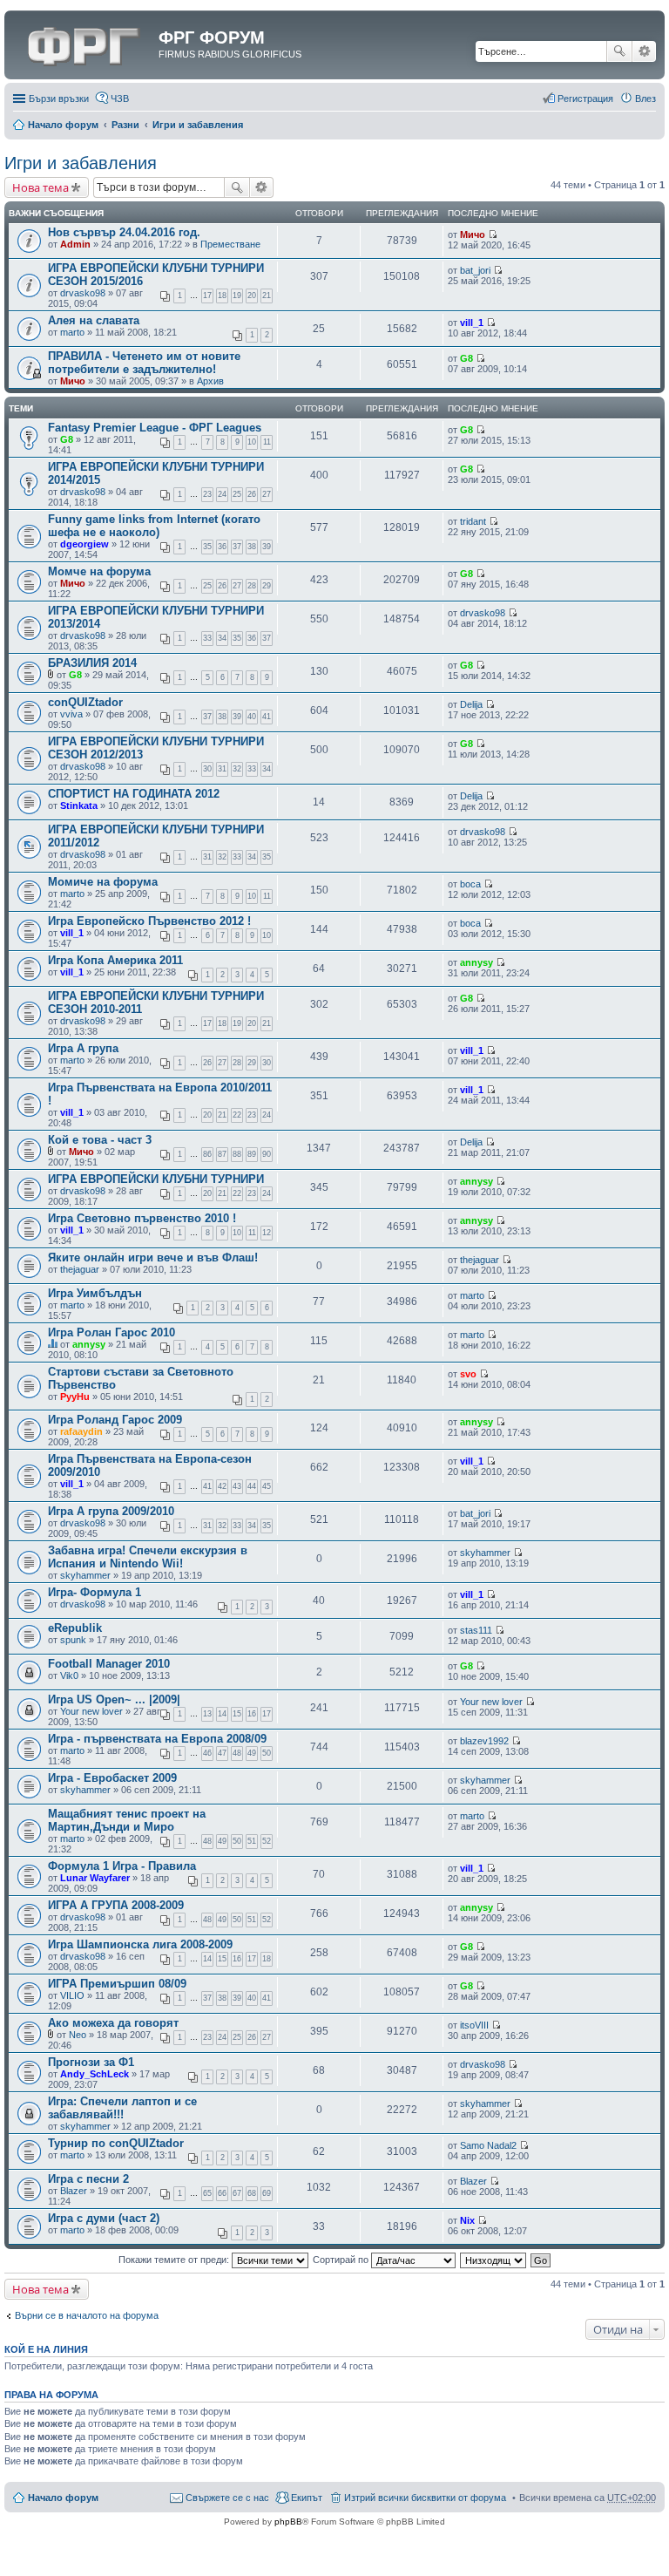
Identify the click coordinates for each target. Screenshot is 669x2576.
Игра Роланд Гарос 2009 (115, 1420)
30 (207, 769)
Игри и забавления (198, 125)
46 (207, 1753)
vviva (71, 714)
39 (267, 547)
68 (252, 2193)
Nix (467, 2220)
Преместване (230, 244)
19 (237, 296)
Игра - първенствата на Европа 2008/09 (157, 1739)
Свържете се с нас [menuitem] (227, 2498)
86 (207, 1154)
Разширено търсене (644, 51)
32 (237, 769)
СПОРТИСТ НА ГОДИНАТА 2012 (134, 794)
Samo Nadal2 (488, 2145)
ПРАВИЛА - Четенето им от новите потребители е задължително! (144, 363)
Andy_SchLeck (95, 2074)
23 (207, 494)
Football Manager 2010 (109, 1664)
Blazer (74, 2191)
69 (267, 2193)
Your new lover (91, 1711)
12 (267, 1233)
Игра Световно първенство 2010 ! (142, 1218)
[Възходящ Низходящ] (494, 2260)
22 (237, 1115)
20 (252, 296)
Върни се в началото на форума (87, 2315)
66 (222, 2193)
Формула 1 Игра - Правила (122, 1866)
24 (222, 494)
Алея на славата (94, 320)
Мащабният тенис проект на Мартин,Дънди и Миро (127, 1820)
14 (222, 1714)
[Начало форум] (84, 43)
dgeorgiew (84, 544)
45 (267, 1486)
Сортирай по (342, 2260)
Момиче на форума (103, 882)
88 (237, 1154)
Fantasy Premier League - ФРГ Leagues (155, 428)
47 (222, 1753)
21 (267, 296)
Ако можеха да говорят (113, 2023)
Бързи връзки (59, 99)
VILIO (72, 1995)
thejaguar (80, 1269)
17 (207, 296)
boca (470, 884)
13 (207, 1714)
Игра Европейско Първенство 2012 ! (149, 921)
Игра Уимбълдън (95, 1293)
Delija (471, 704)
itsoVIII (474, 2025)
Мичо (473, 234)
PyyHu (75, 1397)
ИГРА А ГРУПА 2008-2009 (116, 1905)
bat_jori (475, 270)
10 (252, 442)
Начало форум (63, 125)
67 (237, 2193)
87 (222, 1154)
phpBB (288, 2522)
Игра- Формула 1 (95, 1592)
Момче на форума (99, 571)
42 (222, 1486)
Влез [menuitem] (645, 99)
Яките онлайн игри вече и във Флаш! (153, 1257)
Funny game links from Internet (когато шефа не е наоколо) (154, 526)
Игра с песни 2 (88, 2179)
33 (207, 638)
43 (237, 1486)
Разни (125, 125)
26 (252, 494)
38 (252, 547)
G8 (466, 358)
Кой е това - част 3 (100, 1140)
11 (267, 442)
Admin (75, 244)
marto (72, 332)
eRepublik (75, 1628)
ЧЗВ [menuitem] (120, 99)
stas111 (476, 1630)
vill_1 (472, 323)
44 (252, 1486)
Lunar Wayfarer (95, 1878)
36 (222, 547)
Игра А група (83, 1048)
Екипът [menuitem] (307, 2498)
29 (267, 586)
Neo (78, 2035)
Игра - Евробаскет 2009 (112, 1778)
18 (222, 296)
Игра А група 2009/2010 (111, 1511)
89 (252, 1154)
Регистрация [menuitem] (585, 99)
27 (267, 494)
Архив (210, 381)
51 (252, 1841)
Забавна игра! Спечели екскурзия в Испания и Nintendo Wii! (148, 1557)
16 (252, 1714)
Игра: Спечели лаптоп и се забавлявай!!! (122, 2108)
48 (237, 1753)
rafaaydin (81, 1431)
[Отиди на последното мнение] (493, 234)
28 (252, 586)
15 (237, 1714)
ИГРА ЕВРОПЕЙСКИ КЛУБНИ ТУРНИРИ (156, 1179)
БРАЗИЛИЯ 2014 (92, 663)
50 (267, 1753)
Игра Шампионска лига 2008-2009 (140, 1944)
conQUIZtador (85, 702)
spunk (73, 1640)
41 (267, 717)
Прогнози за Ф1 (91, 2062)
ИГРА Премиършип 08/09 (117, 1984)
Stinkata (79, 805)
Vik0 (69, 1675)
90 (267, 1154)
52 (267, 1841)
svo (468, 1374)
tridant (473, 521)
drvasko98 (83, 293)
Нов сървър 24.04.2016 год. (124, 232)
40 (252, 717)
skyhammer (85, 1575)
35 (207, 547)
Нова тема (41, 187)
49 (252, 1753)
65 (207, 2193)
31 (222, 769)
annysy (476, 962)
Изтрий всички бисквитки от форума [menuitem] (425, 2498)
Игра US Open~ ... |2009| (114, 1699)
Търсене (619, 51)
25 (237, 494)
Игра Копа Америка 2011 (115, 960)
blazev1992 (484, 1741)
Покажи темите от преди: (175, 2260)
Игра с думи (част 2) (104, 2218)
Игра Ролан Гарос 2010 (111, 1332)
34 (222, 638)
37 (237, 547)
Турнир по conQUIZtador (116, 2143)
